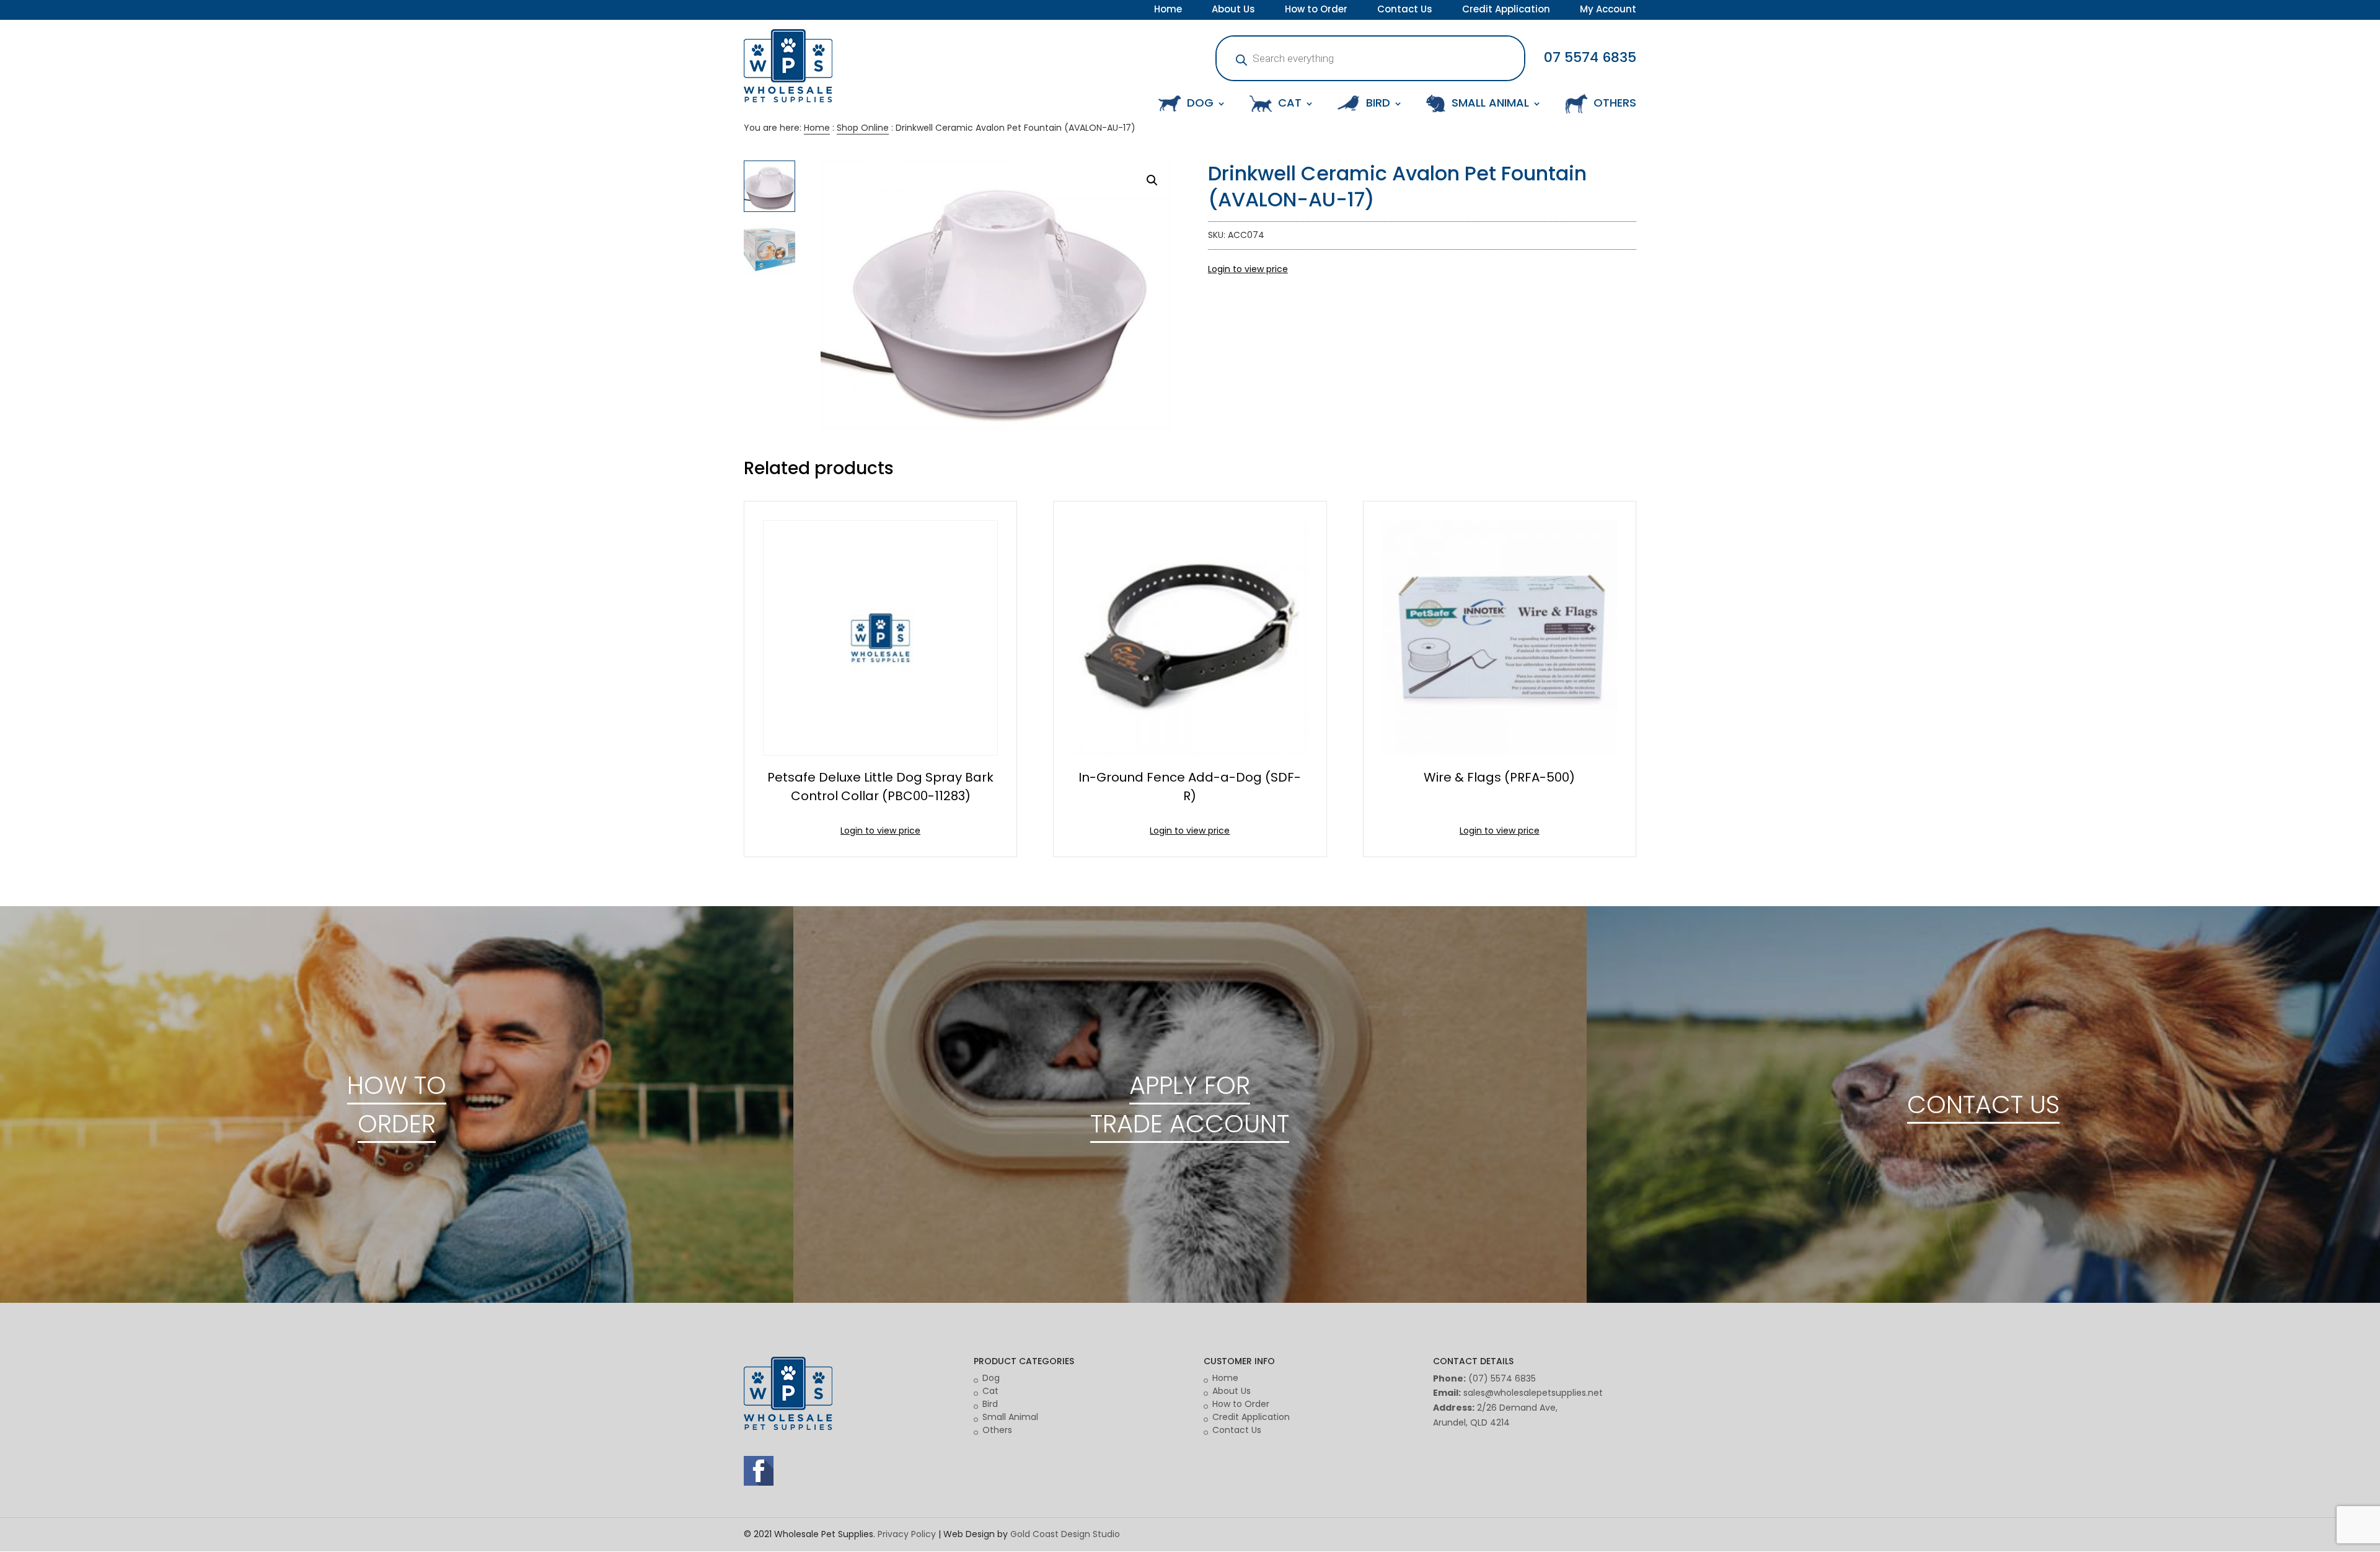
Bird (990, 1404)
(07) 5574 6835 (1502, 1378)
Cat (990, 1391)
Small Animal (1010, 1417)
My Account (1608, 11)
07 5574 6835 (1590, 57)
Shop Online (863, 128)
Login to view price (1248, 269)
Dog (991, 1378)
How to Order (1316, 11)
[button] (1152, 180)
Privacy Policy (907, 1534)
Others (997, 1430)
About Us (1233, 11)
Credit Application (1506, 11)
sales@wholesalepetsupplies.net (1533, 1393)
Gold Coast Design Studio (1065, 1534)
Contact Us (1405, 11)
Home (1168, 11)
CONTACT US (1983, 1104)
